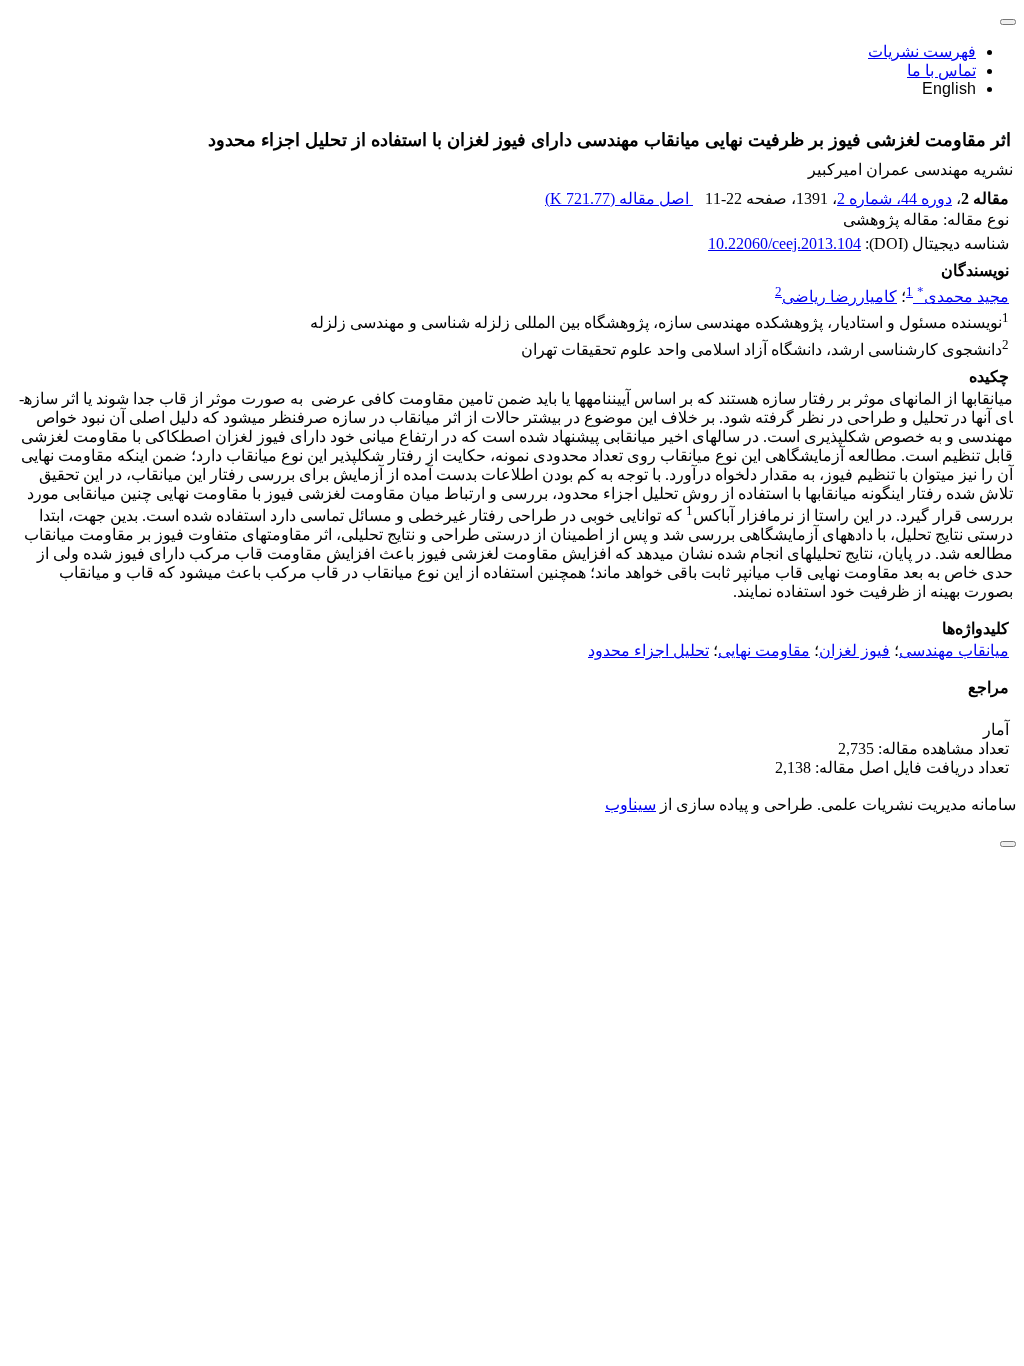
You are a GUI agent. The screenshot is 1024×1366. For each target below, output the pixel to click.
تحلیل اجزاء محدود (648, 650)
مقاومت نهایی (764, 650)
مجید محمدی (963, 296)
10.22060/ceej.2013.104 (784, 243)
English (949, 88)
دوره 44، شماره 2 (894, 198)
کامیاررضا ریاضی (839, 296)
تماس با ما (941, 70)
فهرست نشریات (922, 51)
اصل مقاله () (619, 198)
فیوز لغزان (854, 650)
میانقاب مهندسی (954, 650)
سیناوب (630, 804)
